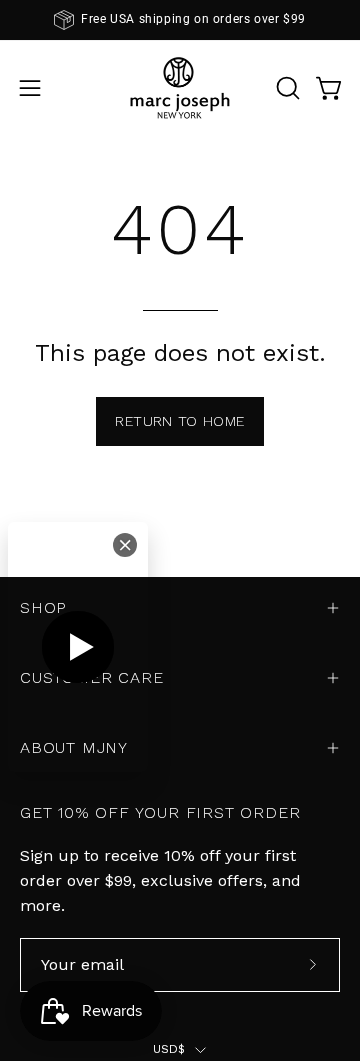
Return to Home (179, 421)
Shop (43, 607)
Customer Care (91, 677)
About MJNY (74, 747)
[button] (286, 88)
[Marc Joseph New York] (180, 87)
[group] (180, 20)
